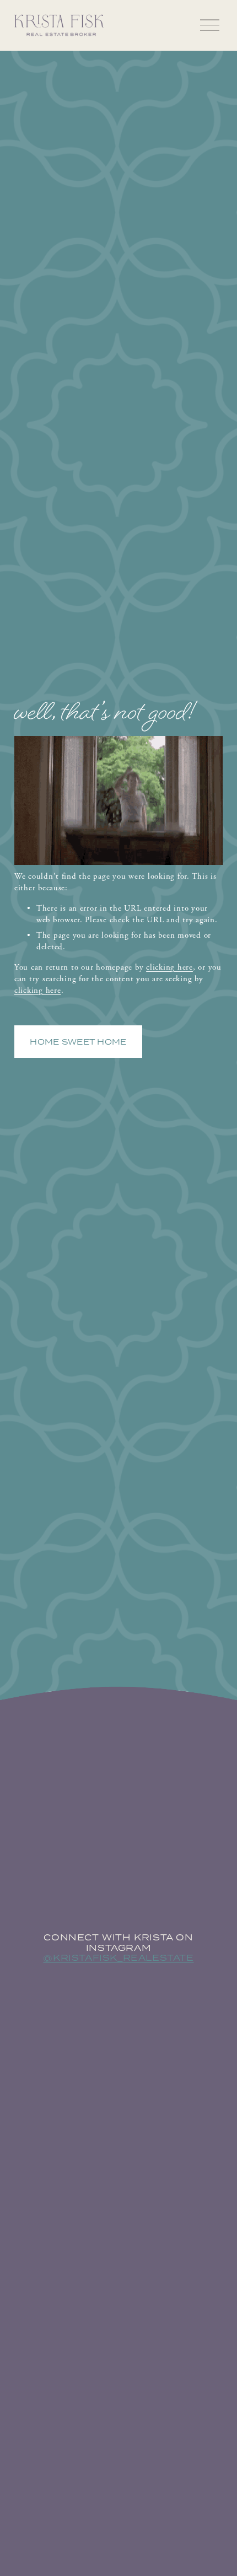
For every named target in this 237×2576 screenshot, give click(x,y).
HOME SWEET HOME (78, 1042)
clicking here (169, 967)
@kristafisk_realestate (118, 1958)
